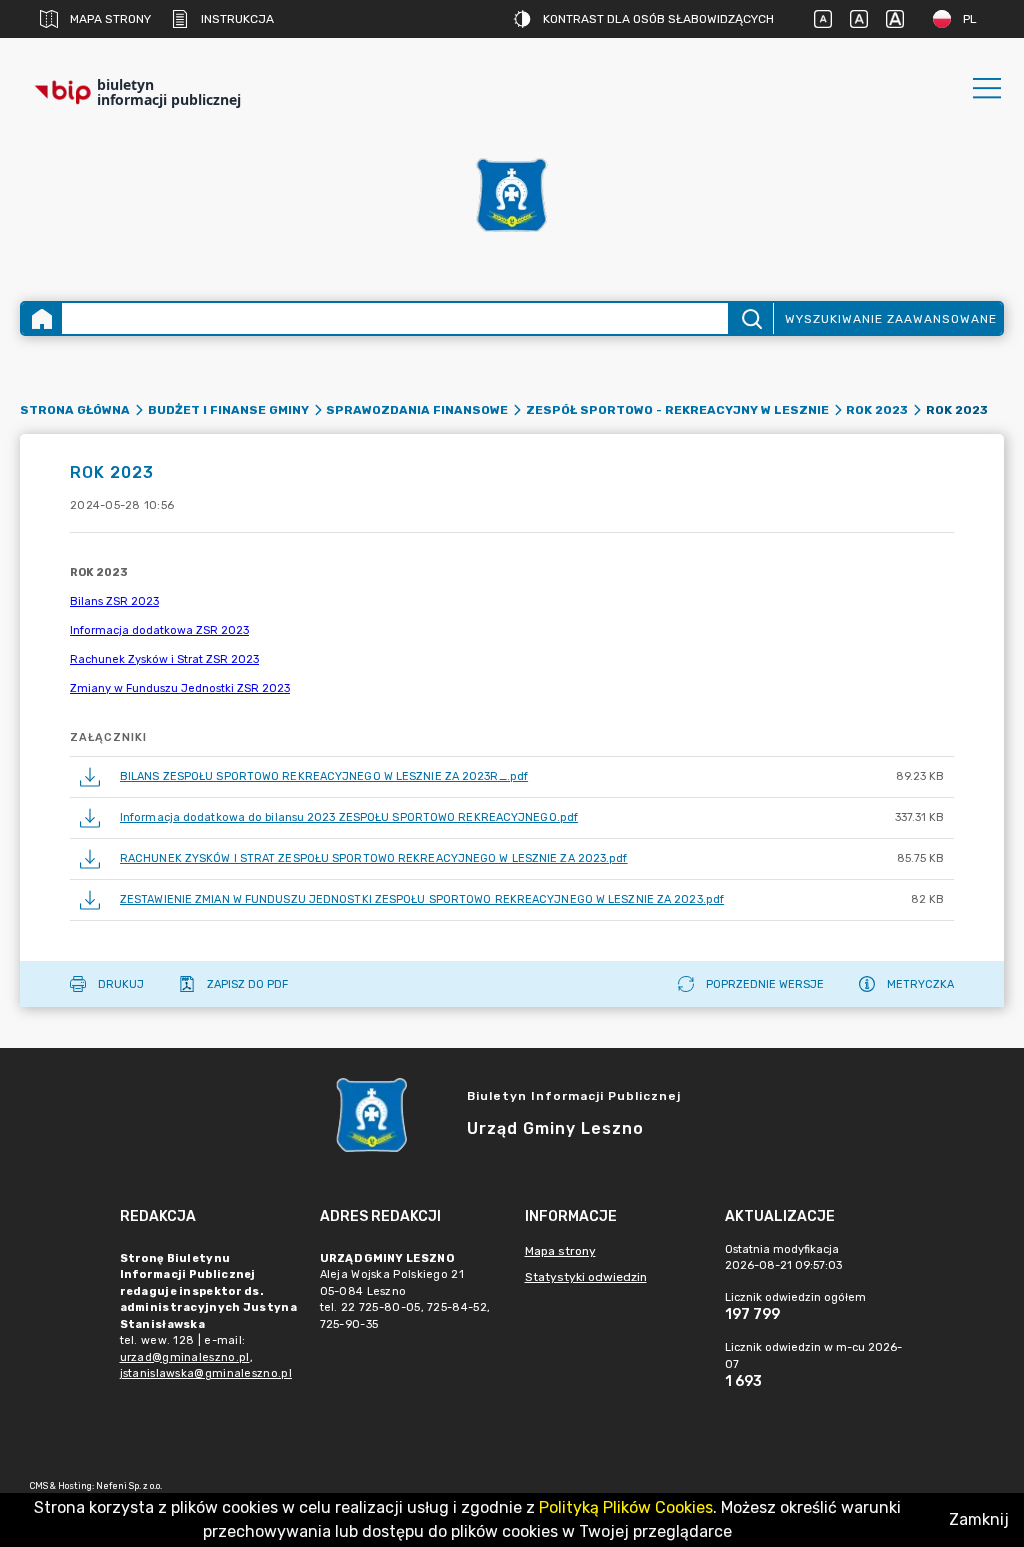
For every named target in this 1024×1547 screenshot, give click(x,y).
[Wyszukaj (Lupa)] (750, 318)
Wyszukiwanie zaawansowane (891, 319)
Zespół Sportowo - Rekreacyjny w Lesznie (677, 410)
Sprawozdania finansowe (417, 410)
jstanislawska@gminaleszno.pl (206, 1373)
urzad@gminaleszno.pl (185, 1357)
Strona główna (75, 410)
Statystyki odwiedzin (586, 1277)
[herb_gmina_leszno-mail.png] (512, 195)
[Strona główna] (42, 318)
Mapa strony (110, 19)
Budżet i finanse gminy (228, 410)
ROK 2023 (877, 410)
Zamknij (979, 1519)
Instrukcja (237, 19)
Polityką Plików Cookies (626, 1507)
